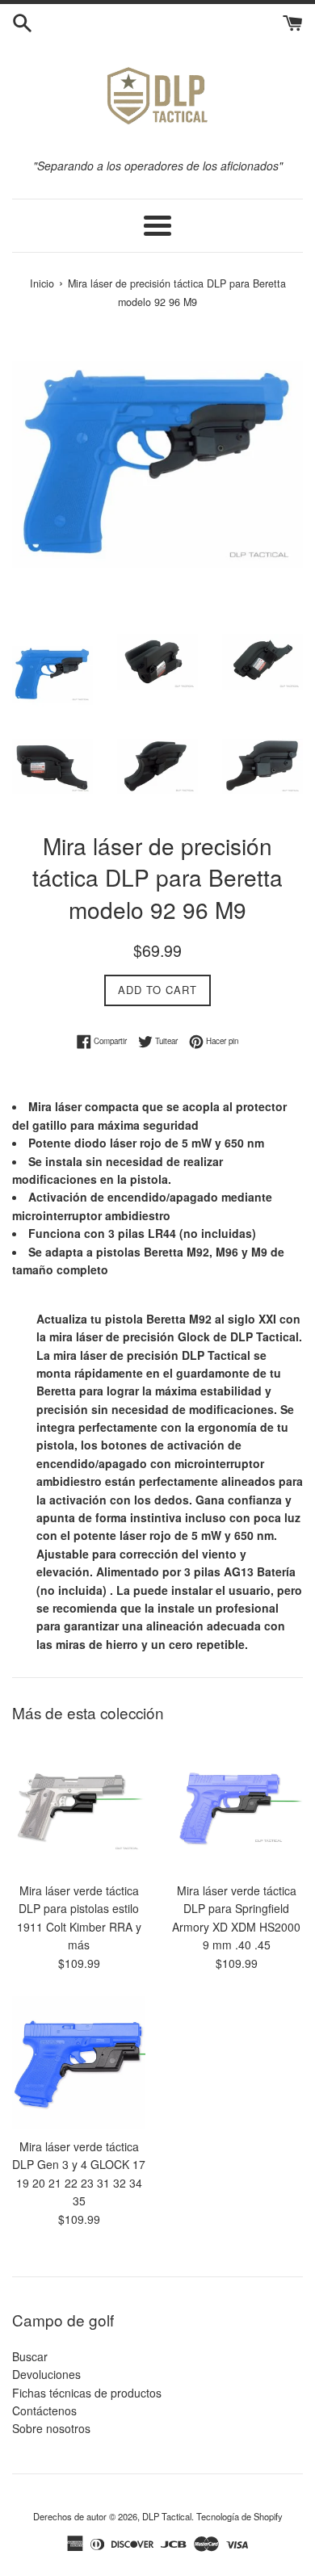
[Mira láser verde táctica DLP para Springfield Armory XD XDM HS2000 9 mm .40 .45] (236, 1807)
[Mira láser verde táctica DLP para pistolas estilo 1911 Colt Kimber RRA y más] (79, 1807)
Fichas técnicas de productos (87, 2393)
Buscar (30, 2356)
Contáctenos (44, 2410)
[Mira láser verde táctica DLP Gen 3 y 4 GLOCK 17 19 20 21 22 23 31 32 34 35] (79, 2063)
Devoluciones (46, 2374)
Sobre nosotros (51, 2428)
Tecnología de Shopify (239, 2516)
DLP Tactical (167, 2516)
